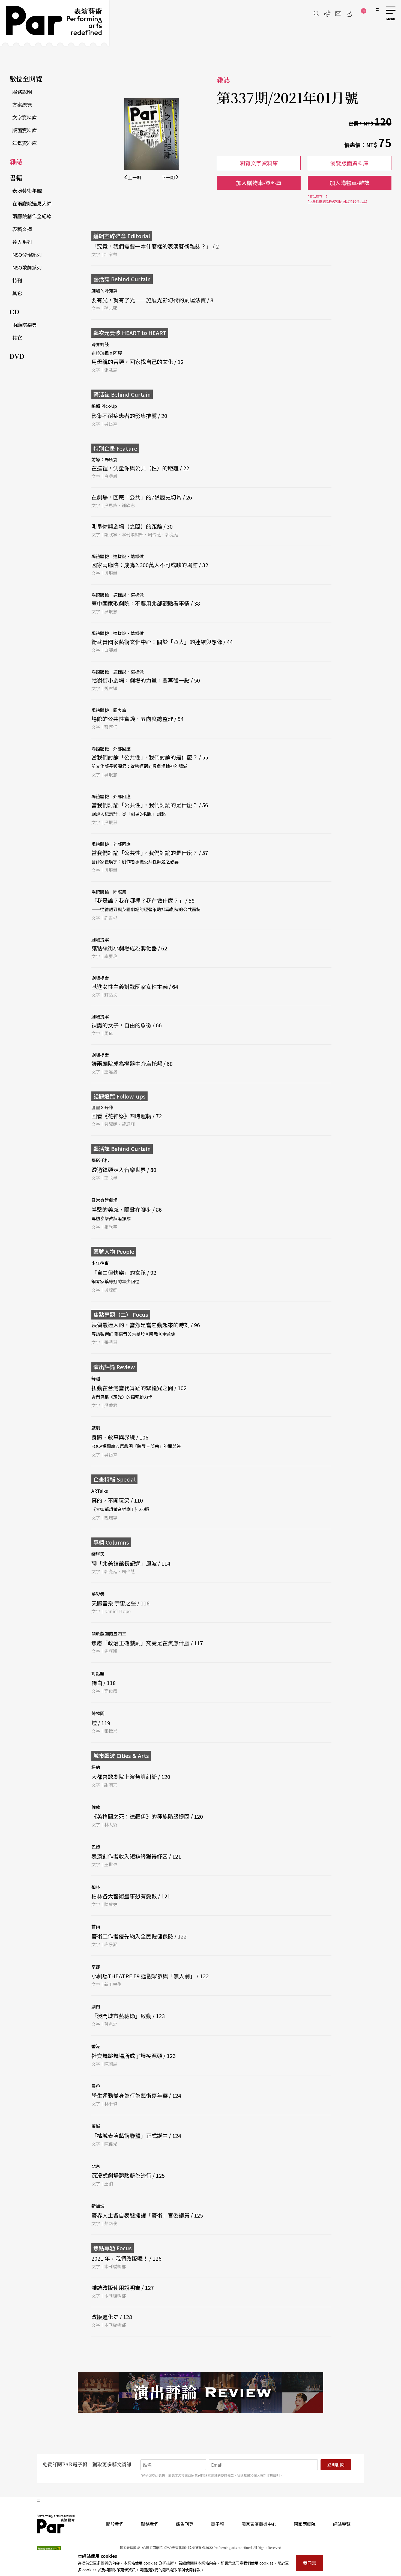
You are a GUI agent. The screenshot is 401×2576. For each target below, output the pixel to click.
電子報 (217, 2524)
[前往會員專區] (349, 14)
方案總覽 (22, 104)
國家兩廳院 (305, 2524)
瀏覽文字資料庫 (259, 163)
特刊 (17, 280)
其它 (17, 293)
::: (378, 9)
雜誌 (16, 161)
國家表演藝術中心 (259, 2524)
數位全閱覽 (26, 78)
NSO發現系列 (27, 255)
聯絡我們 (150, 2524)
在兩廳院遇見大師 (32, 203)
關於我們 (115, 2524)
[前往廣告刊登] (327, 14)
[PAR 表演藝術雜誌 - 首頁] (55, 23)
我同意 (310, 2563)
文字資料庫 (25, 117)
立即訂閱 (336, 2465)
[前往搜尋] (316, 14)
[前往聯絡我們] (338, 14)
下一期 (169, 177)
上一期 (134, 177)
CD (14, 311)
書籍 (16, 177)
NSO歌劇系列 (27, 267)
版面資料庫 (25, 130)
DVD (17, 356)
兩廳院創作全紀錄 (32, 216)
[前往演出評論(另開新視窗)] (200, 2392)
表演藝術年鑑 (27, 190)
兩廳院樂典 (25, 325)
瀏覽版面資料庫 (349, 163)
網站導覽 (342, 2524)
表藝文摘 (22, 229)
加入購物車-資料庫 (259, 183)
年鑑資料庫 (25, 143)
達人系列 (22, 242)
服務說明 (22, 92)
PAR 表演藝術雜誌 (56, 2524)
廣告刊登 (185, 2524)
